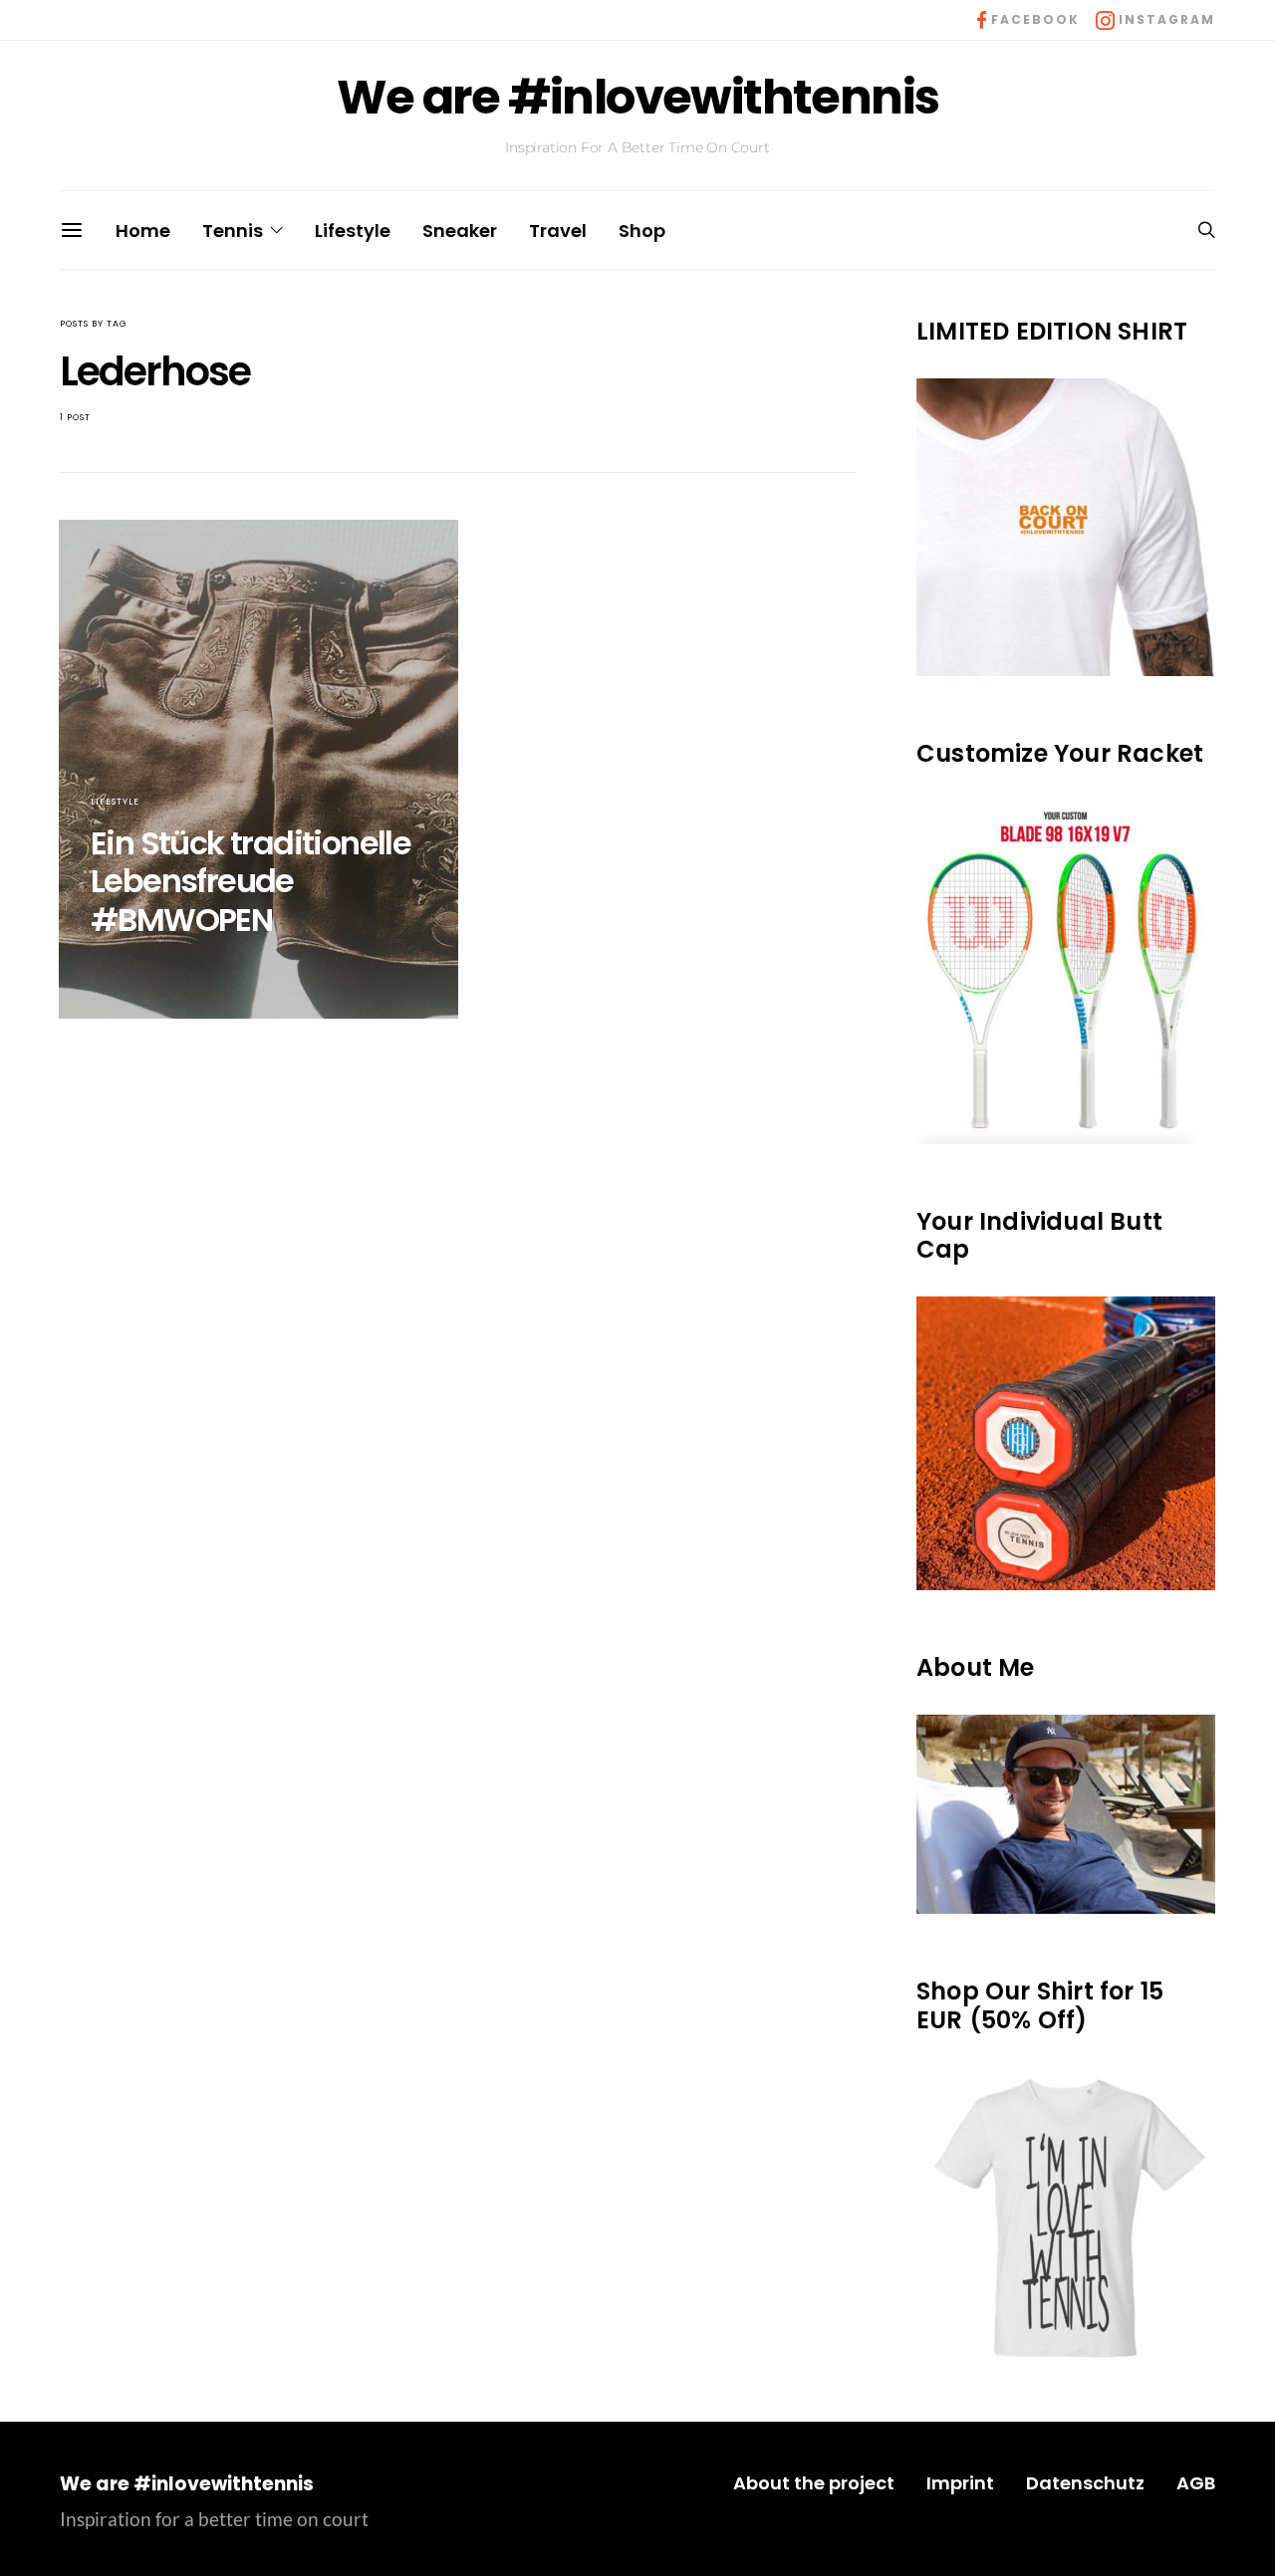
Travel (558, 231)
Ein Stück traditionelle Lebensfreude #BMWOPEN (251, 881)
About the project (814, 2483)
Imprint (960, 2483)
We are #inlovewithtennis (638, 98)
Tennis (233, 231)
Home (143, 231)
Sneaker (460, 231)
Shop (642, 231)
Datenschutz (1085, 2483)
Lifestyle (353, 231)
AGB (1196, 2483)
